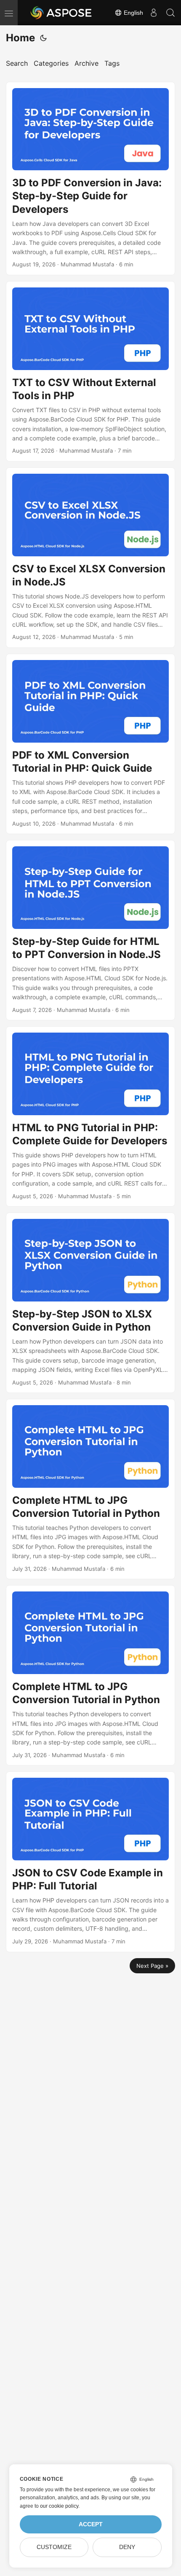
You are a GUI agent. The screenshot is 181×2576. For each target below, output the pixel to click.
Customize (54, 2547)
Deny (127, 2547)
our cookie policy (59, 2506)
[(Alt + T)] (43, 38)
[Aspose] (61, 13)
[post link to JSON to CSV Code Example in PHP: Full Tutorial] (90, 1862)
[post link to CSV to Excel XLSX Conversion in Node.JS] (90, 558)
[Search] (170, 13)
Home (20, 38)
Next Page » (152, 1966)
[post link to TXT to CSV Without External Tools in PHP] (90, 371)
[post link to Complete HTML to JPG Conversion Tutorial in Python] (90, 1489)
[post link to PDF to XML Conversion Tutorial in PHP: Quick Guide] (90, 744)
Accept (91, 2524)
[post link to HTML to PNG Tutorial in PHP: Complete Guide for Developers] (90, 1116)
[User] (154, 13)
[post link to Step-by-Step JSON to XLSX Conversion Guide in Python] (90, 1303)
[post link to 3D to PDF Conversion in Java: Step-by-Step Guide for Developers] (90, 178)
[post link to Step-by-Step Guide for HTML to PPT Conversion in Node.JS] (90, 930)
